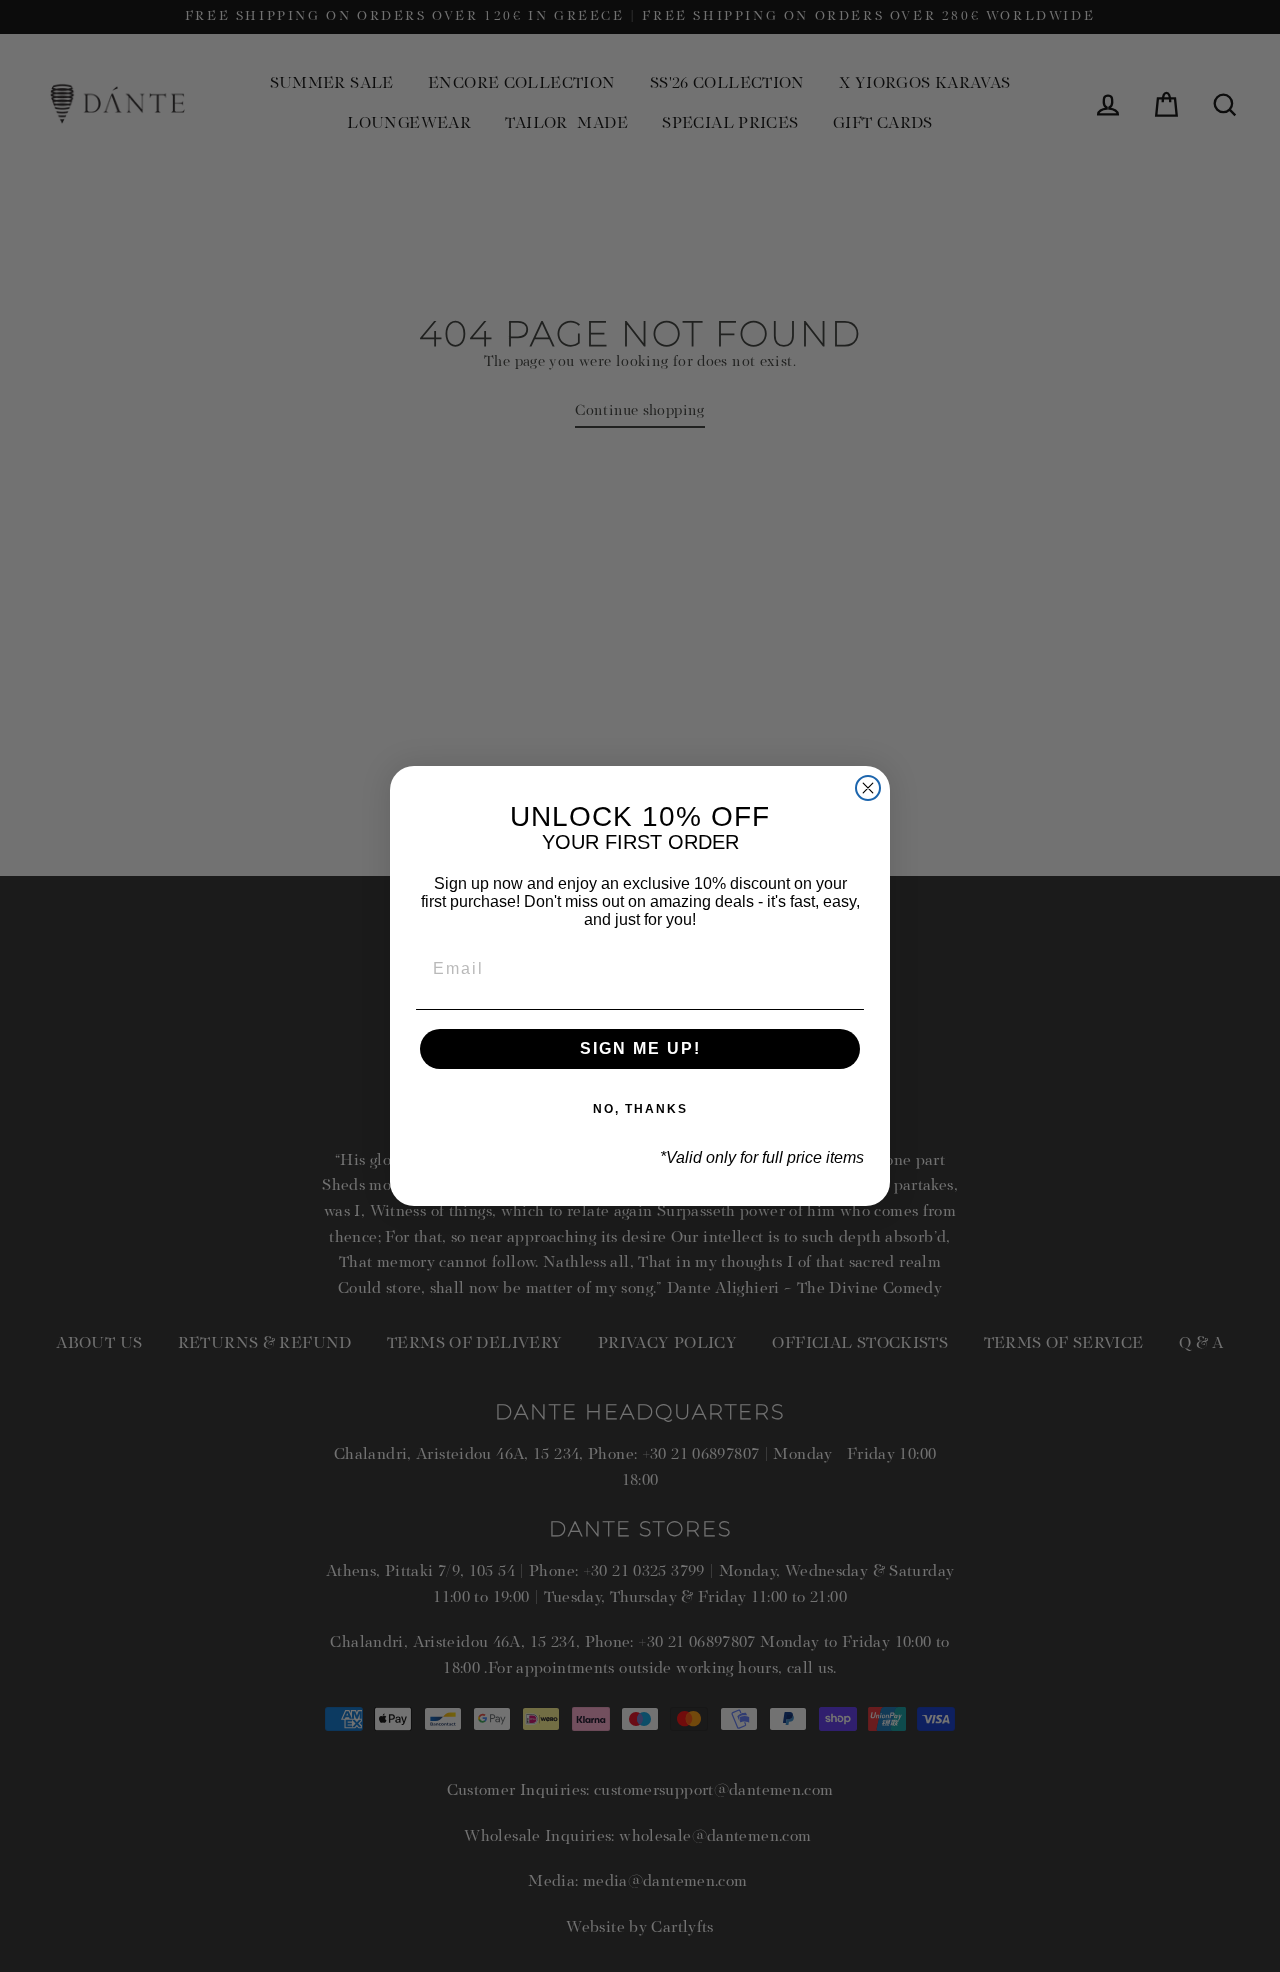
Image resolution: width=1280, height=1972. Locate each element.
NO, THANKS (640, 1109)
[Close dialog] (868, 788)
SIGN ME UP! (640, 1048)
